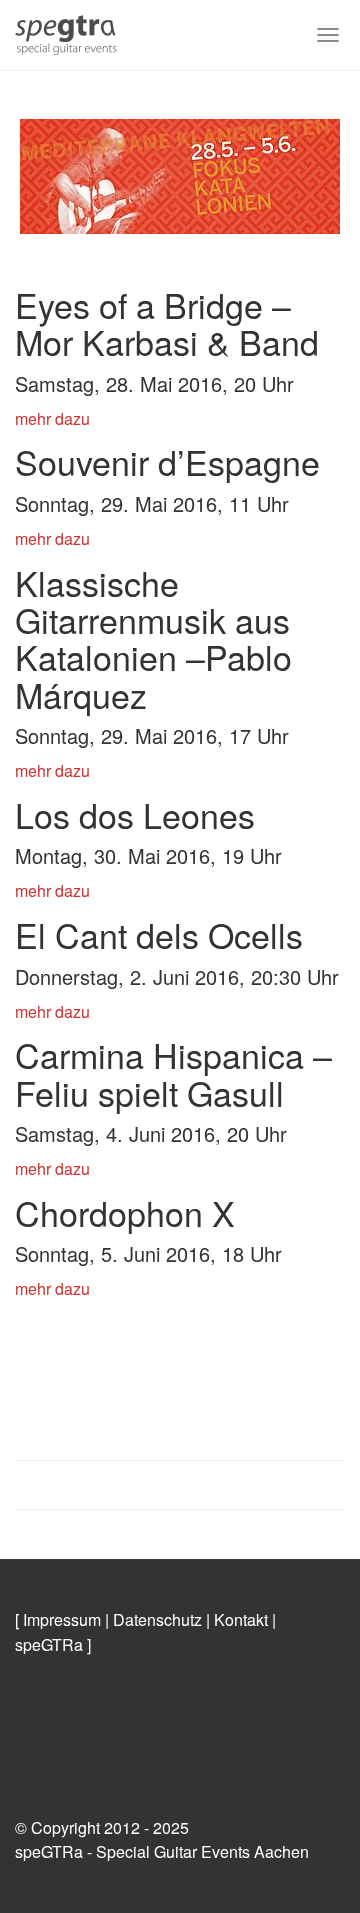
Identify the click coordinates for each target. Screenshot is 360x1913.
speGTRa (49, 1644)
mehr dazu (52, 418)
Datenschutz (157, 1619)
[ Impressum (58, 1619)
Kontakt (241, 1619)
